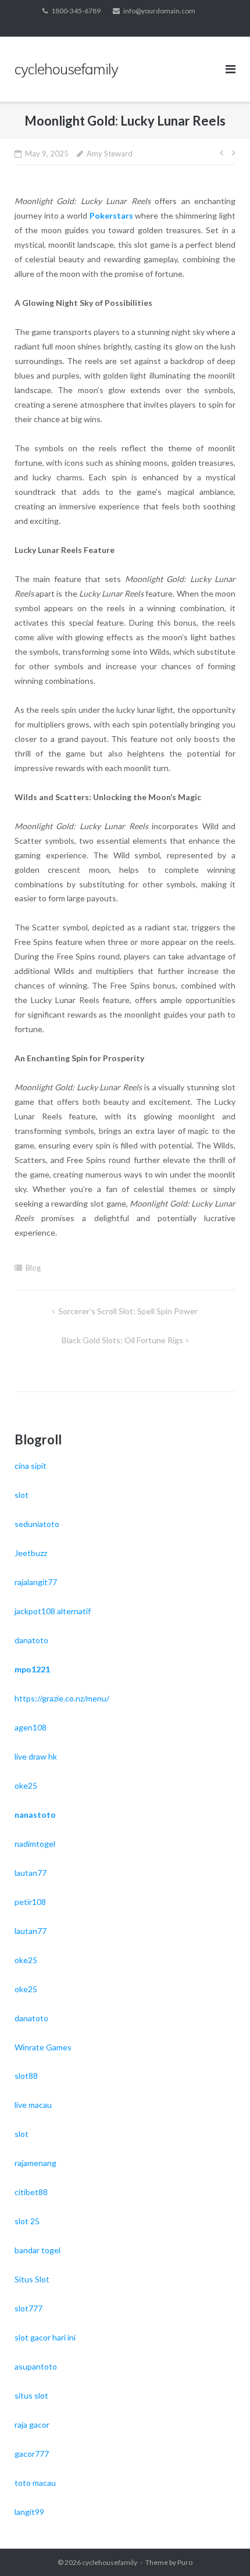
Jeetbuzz (31, 1553)
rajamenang (35, 2163)
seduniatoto (37, 1524)
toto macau (35, 2483)
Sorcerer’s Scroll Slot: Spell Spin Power (128, 1311)
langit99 (29, 2512)
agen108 (31, 1727)
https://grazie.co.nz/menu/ (62, 1698)
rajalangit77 (36, 1582)
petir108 (30, 1902)
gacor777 (32, 2454)
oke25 (26, 1785)
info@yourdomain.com (159, 11)
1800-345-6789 (76, 11)
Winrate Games (43, 2047)
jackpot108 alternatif (53, 1611)
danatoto (31, 1640)
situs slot (31, 2395)
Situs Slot (32, 2279)
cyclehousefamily (110, 2562)
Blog (33, 1268)
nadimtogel (35, 1844)
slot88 (26, 2076)
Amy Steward (110, 154)
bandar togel (37, 2250)
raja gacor (32, 2425)
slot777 (28, 2308)
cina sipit (31, 1466)
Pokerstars (111, 215)
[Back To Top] (221, 2548)
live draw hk (36, 1756)
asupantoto (36, 2366)
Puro (185, 2562)
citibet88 (31, 2192)
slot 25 (27, 2221)
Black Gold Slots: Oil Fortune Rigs (122, 1340)
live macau (33, 2105)
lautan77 (31, 1873)
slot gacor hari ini (45, 2337)
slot (22, 1495)
